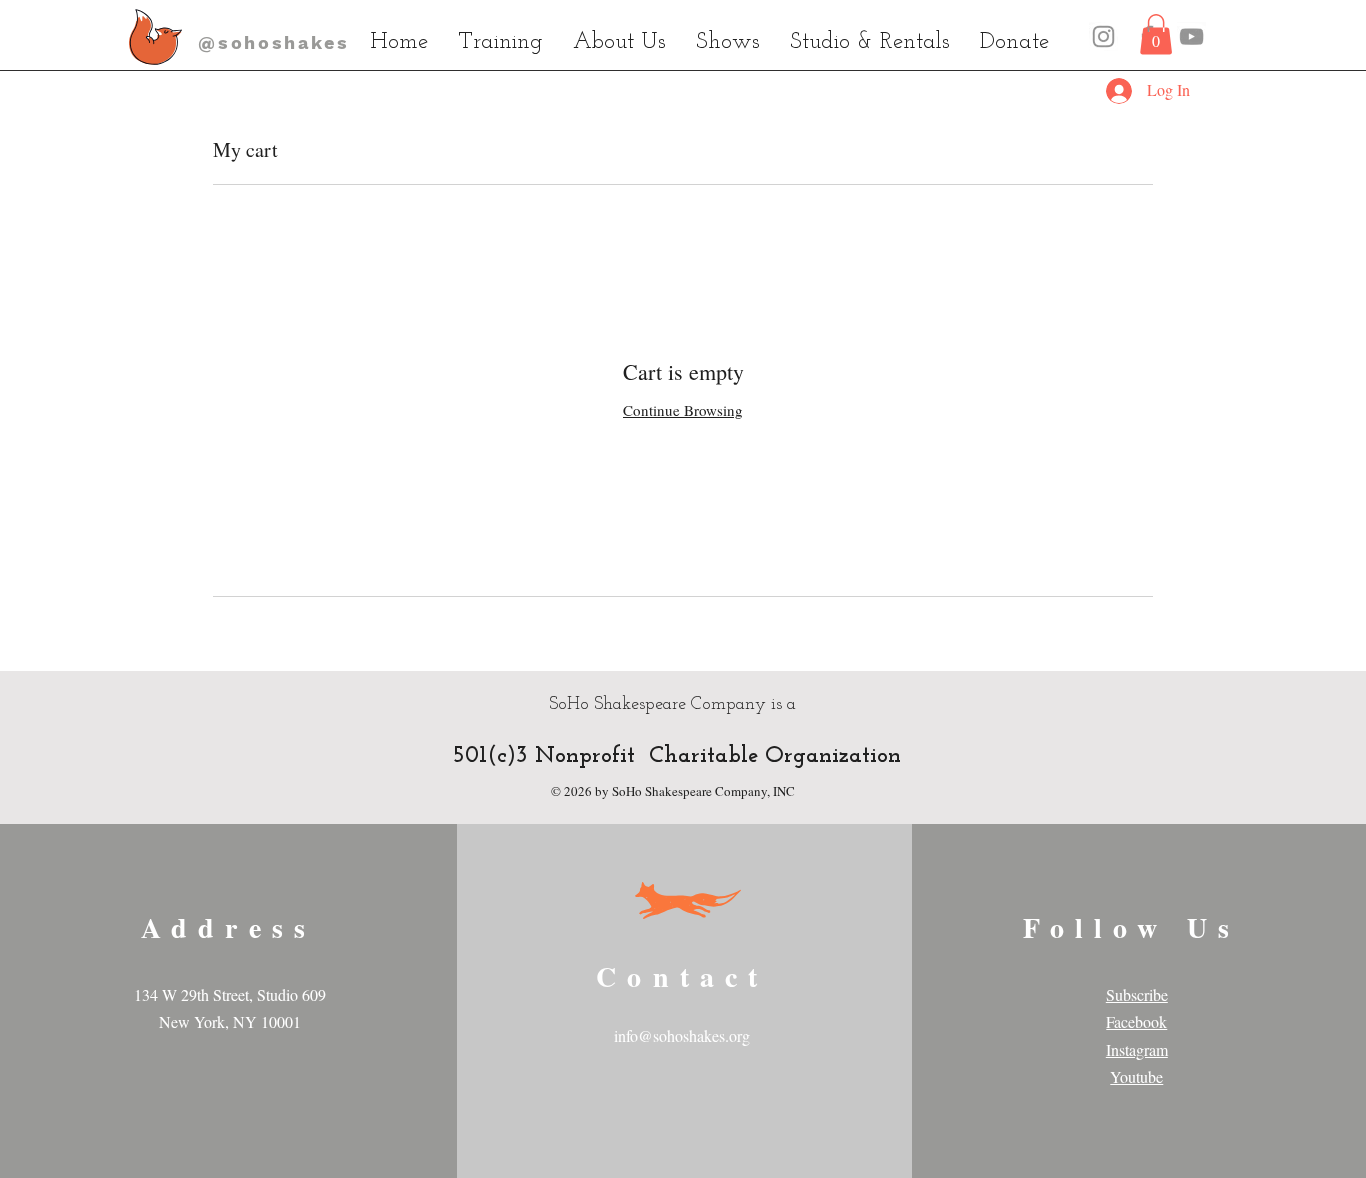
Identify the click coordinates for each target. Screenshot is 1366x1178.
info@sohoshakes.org (682, 1035)
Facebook (1136, 1021)
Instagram (1137, 1049)
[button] (1156, 34)
